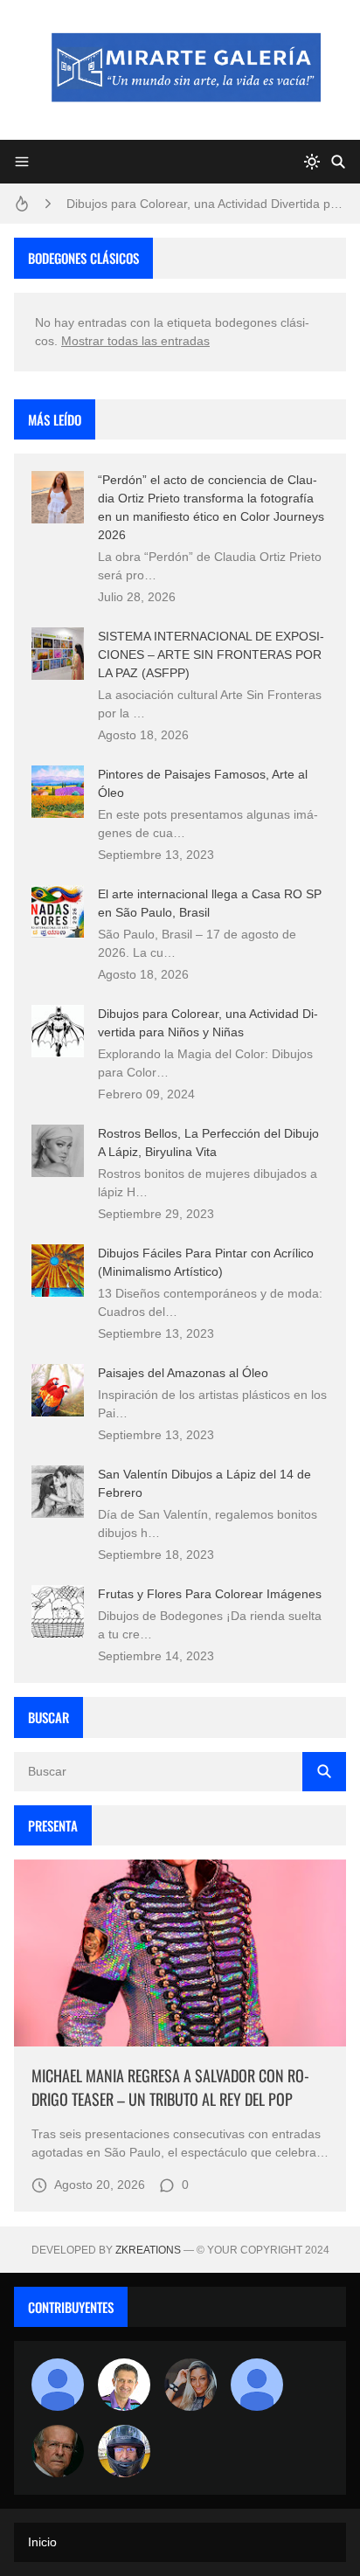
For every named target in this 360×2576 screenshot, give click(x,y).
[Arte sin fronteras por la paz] (124, 2385)
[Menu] (22, 162)
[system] (312, 162)
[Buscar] (338, 162)
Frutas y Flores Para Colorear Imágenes (210, 1594)
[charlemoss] (58, 2451)
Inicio (42, 2542)
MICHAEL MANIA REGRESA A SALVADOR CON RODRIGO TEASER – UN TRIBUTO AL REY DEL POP (170, 2087)
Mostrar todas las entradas (135, 341)
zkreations (148, 2250)
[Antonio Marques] (58, 2385)
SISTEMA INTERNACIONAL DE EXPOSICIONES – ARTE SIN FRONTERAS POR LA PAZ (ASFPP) (211, 654)
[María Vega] (257, 2385)
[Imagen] (180, 1953)
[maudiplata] (124, 2451)
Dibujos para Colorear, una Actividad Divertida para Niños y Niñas (206, 204)
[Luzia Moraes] (190, 2385)
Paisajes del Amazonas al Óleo (183, 1373)
